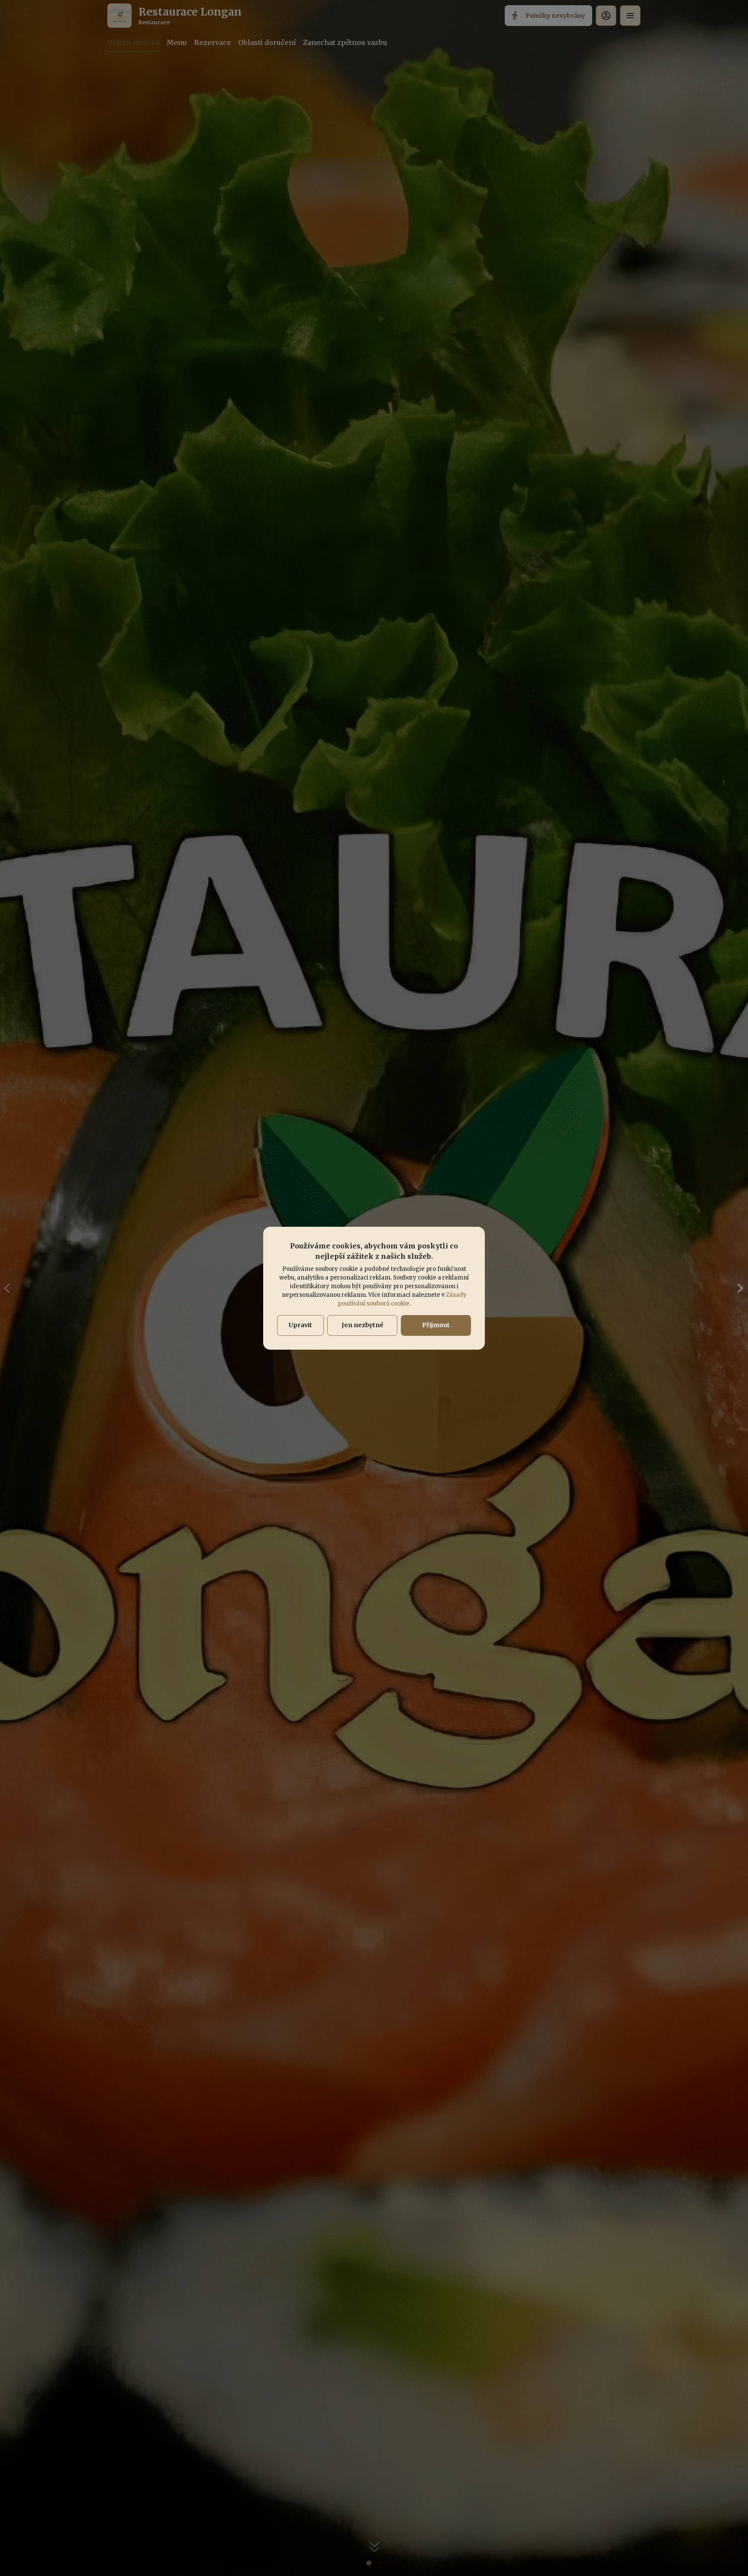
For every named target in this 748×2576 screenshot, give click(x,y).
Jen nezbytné (363, 1325)
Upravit (300, 1325)
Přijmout (436, 1325)
